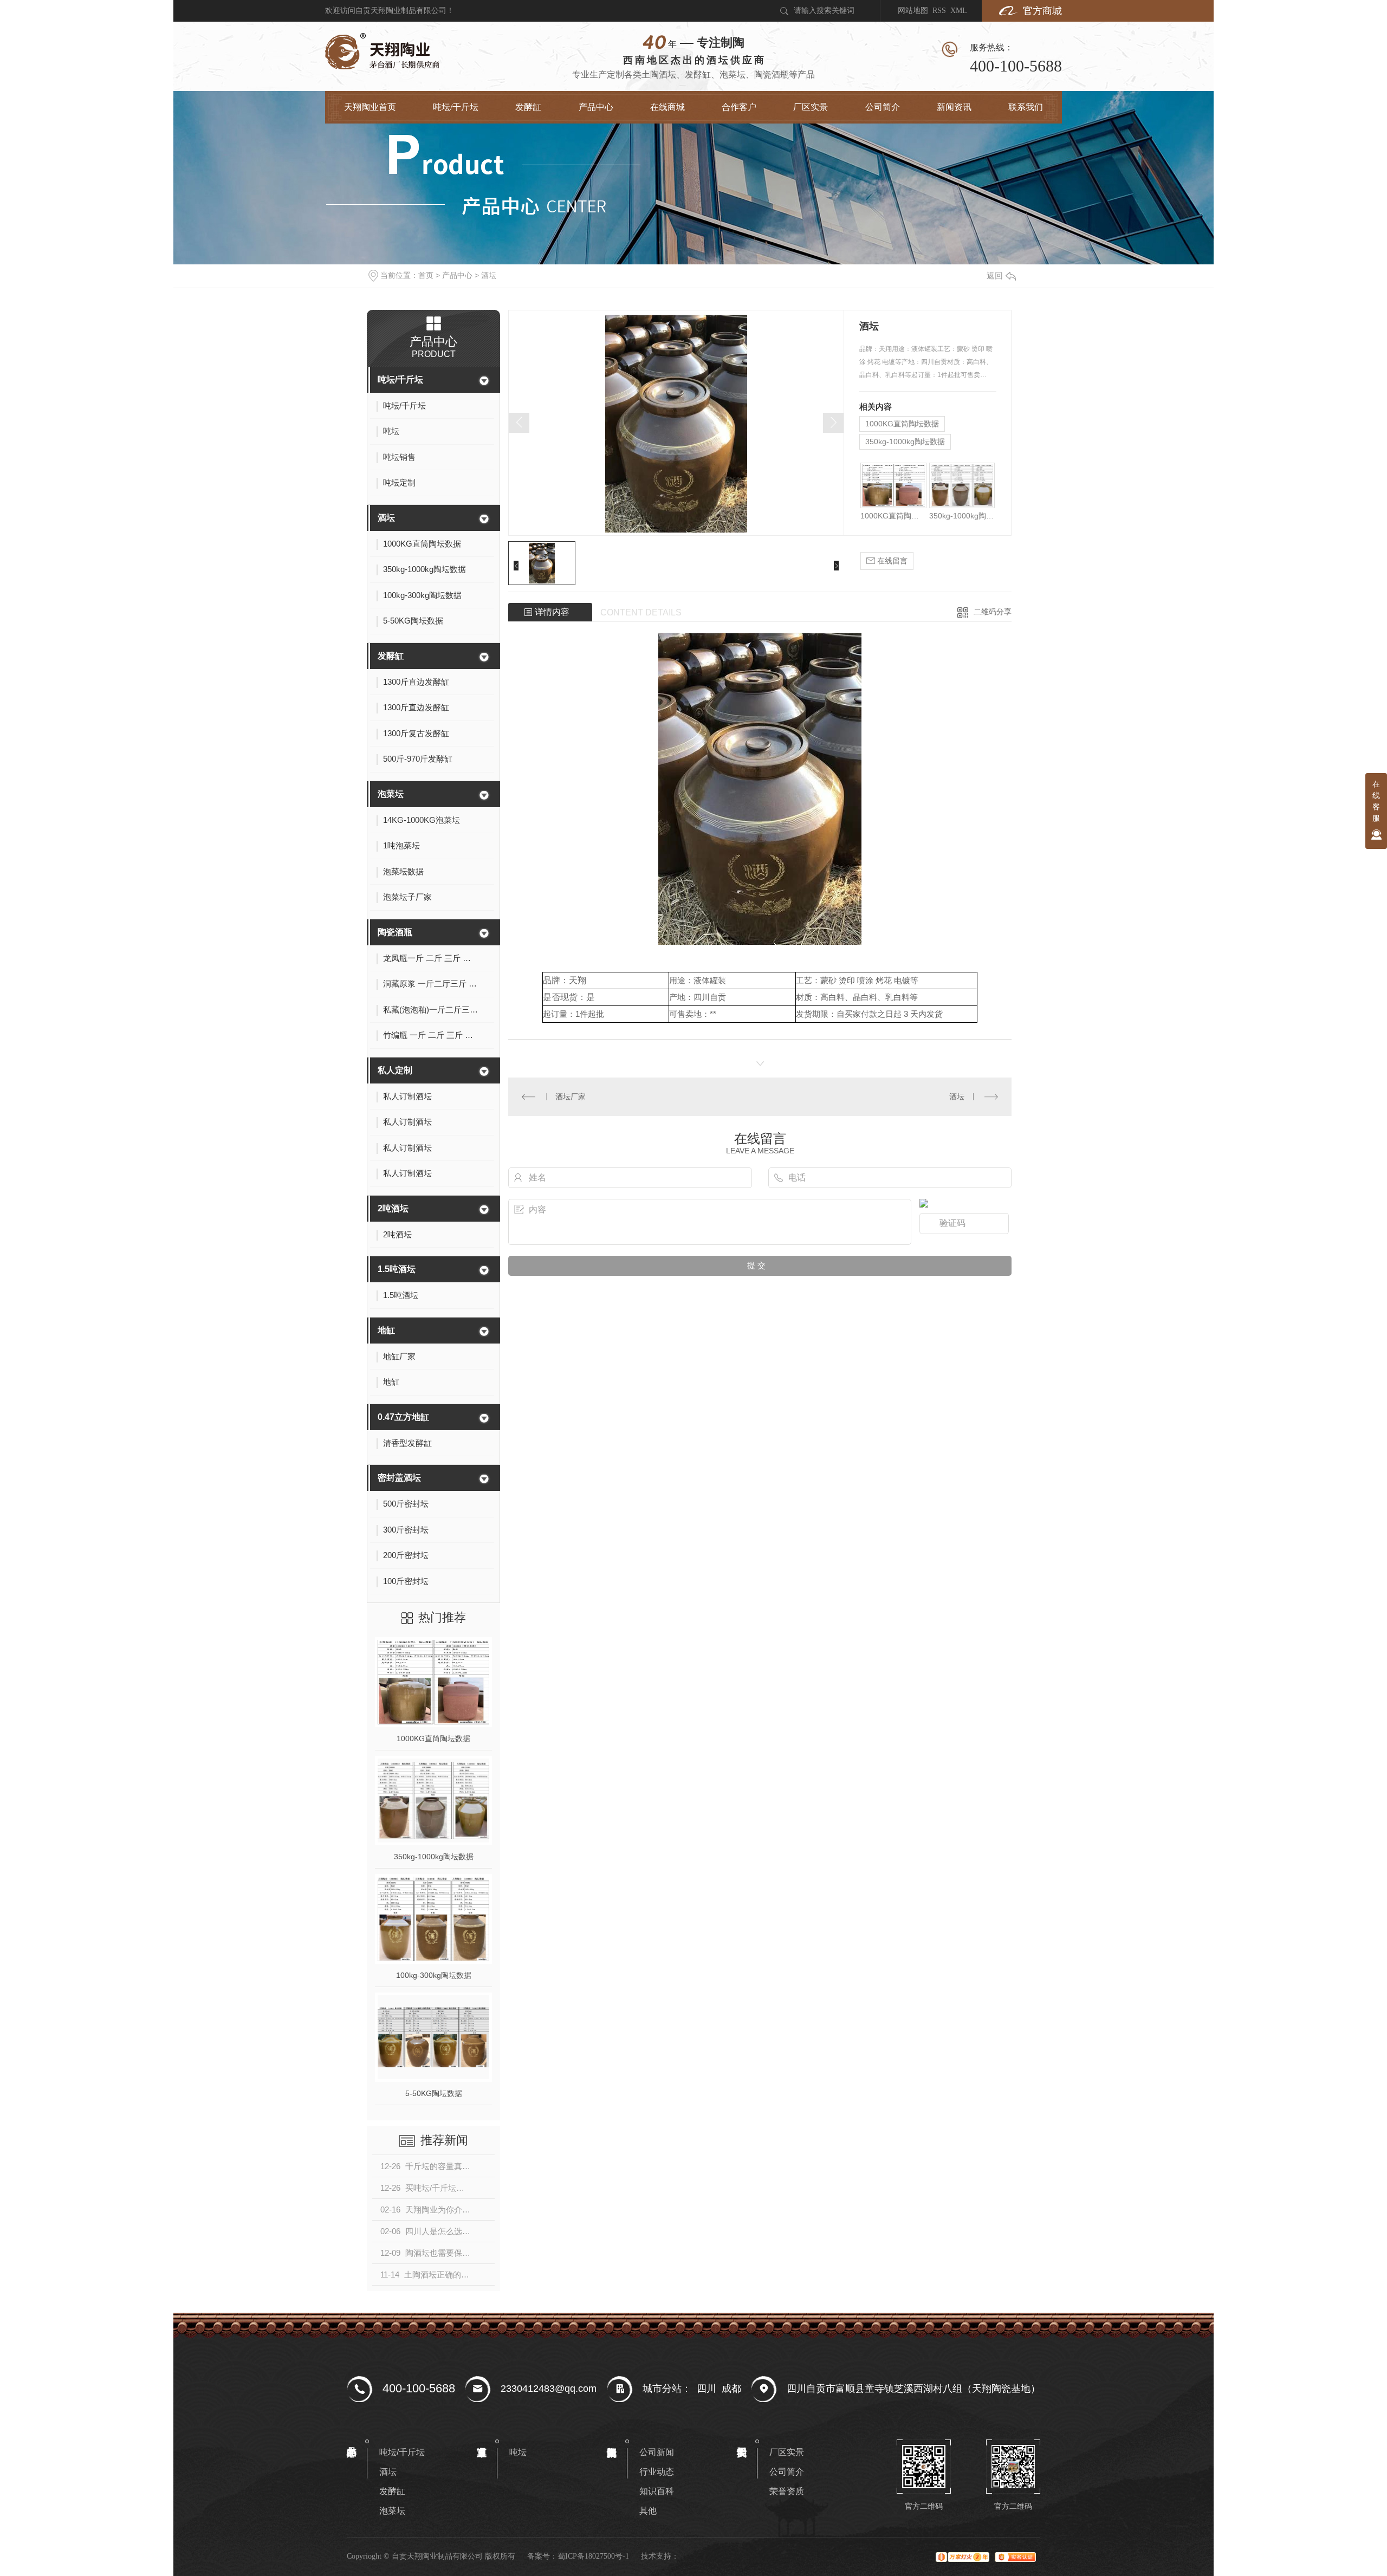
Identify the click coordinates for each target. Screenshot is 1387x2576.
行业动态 (657, 2472)
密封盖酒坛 (399, 1478)
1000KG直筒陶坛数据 (433, 1738)
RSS (939, 11)
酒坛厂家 (571, 1096)
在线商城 (667, 107)
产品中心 (596, 107)
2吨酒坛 (393, 1208)
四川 (707, 2389)
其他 (648, 2511)
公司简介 (883, 107)
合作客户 (739, 107)
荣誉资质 (787, 2491)
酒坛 (489, 275)
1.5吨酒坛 (397, 1269)
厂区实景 (811, 107)
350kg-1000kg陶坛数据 (434, 1857)
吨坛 (518, 2452)
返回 (995, 275)
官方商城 (1042, 11)
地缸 (386, 1330)
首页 (426, 275)
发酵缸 (528, 107)
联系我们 (1026, 107)
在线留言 (891, 561)
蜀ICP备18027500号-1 (593, 2556)
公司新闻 (657, 2452)
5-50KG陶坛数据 (434, 2093)
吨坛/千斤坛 (456, 107)
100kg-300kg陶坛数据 (434, 1975)
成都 (731, 2389)
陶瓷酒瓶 (395, 932)
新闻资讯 (954, 107)
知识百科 (657, 2491)
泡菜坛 (391, 794)
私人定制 (395, 1070)
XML (959, 11)
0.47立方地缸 (403, 1417)
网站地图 (913, 11)
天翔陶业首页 (370, 107)
